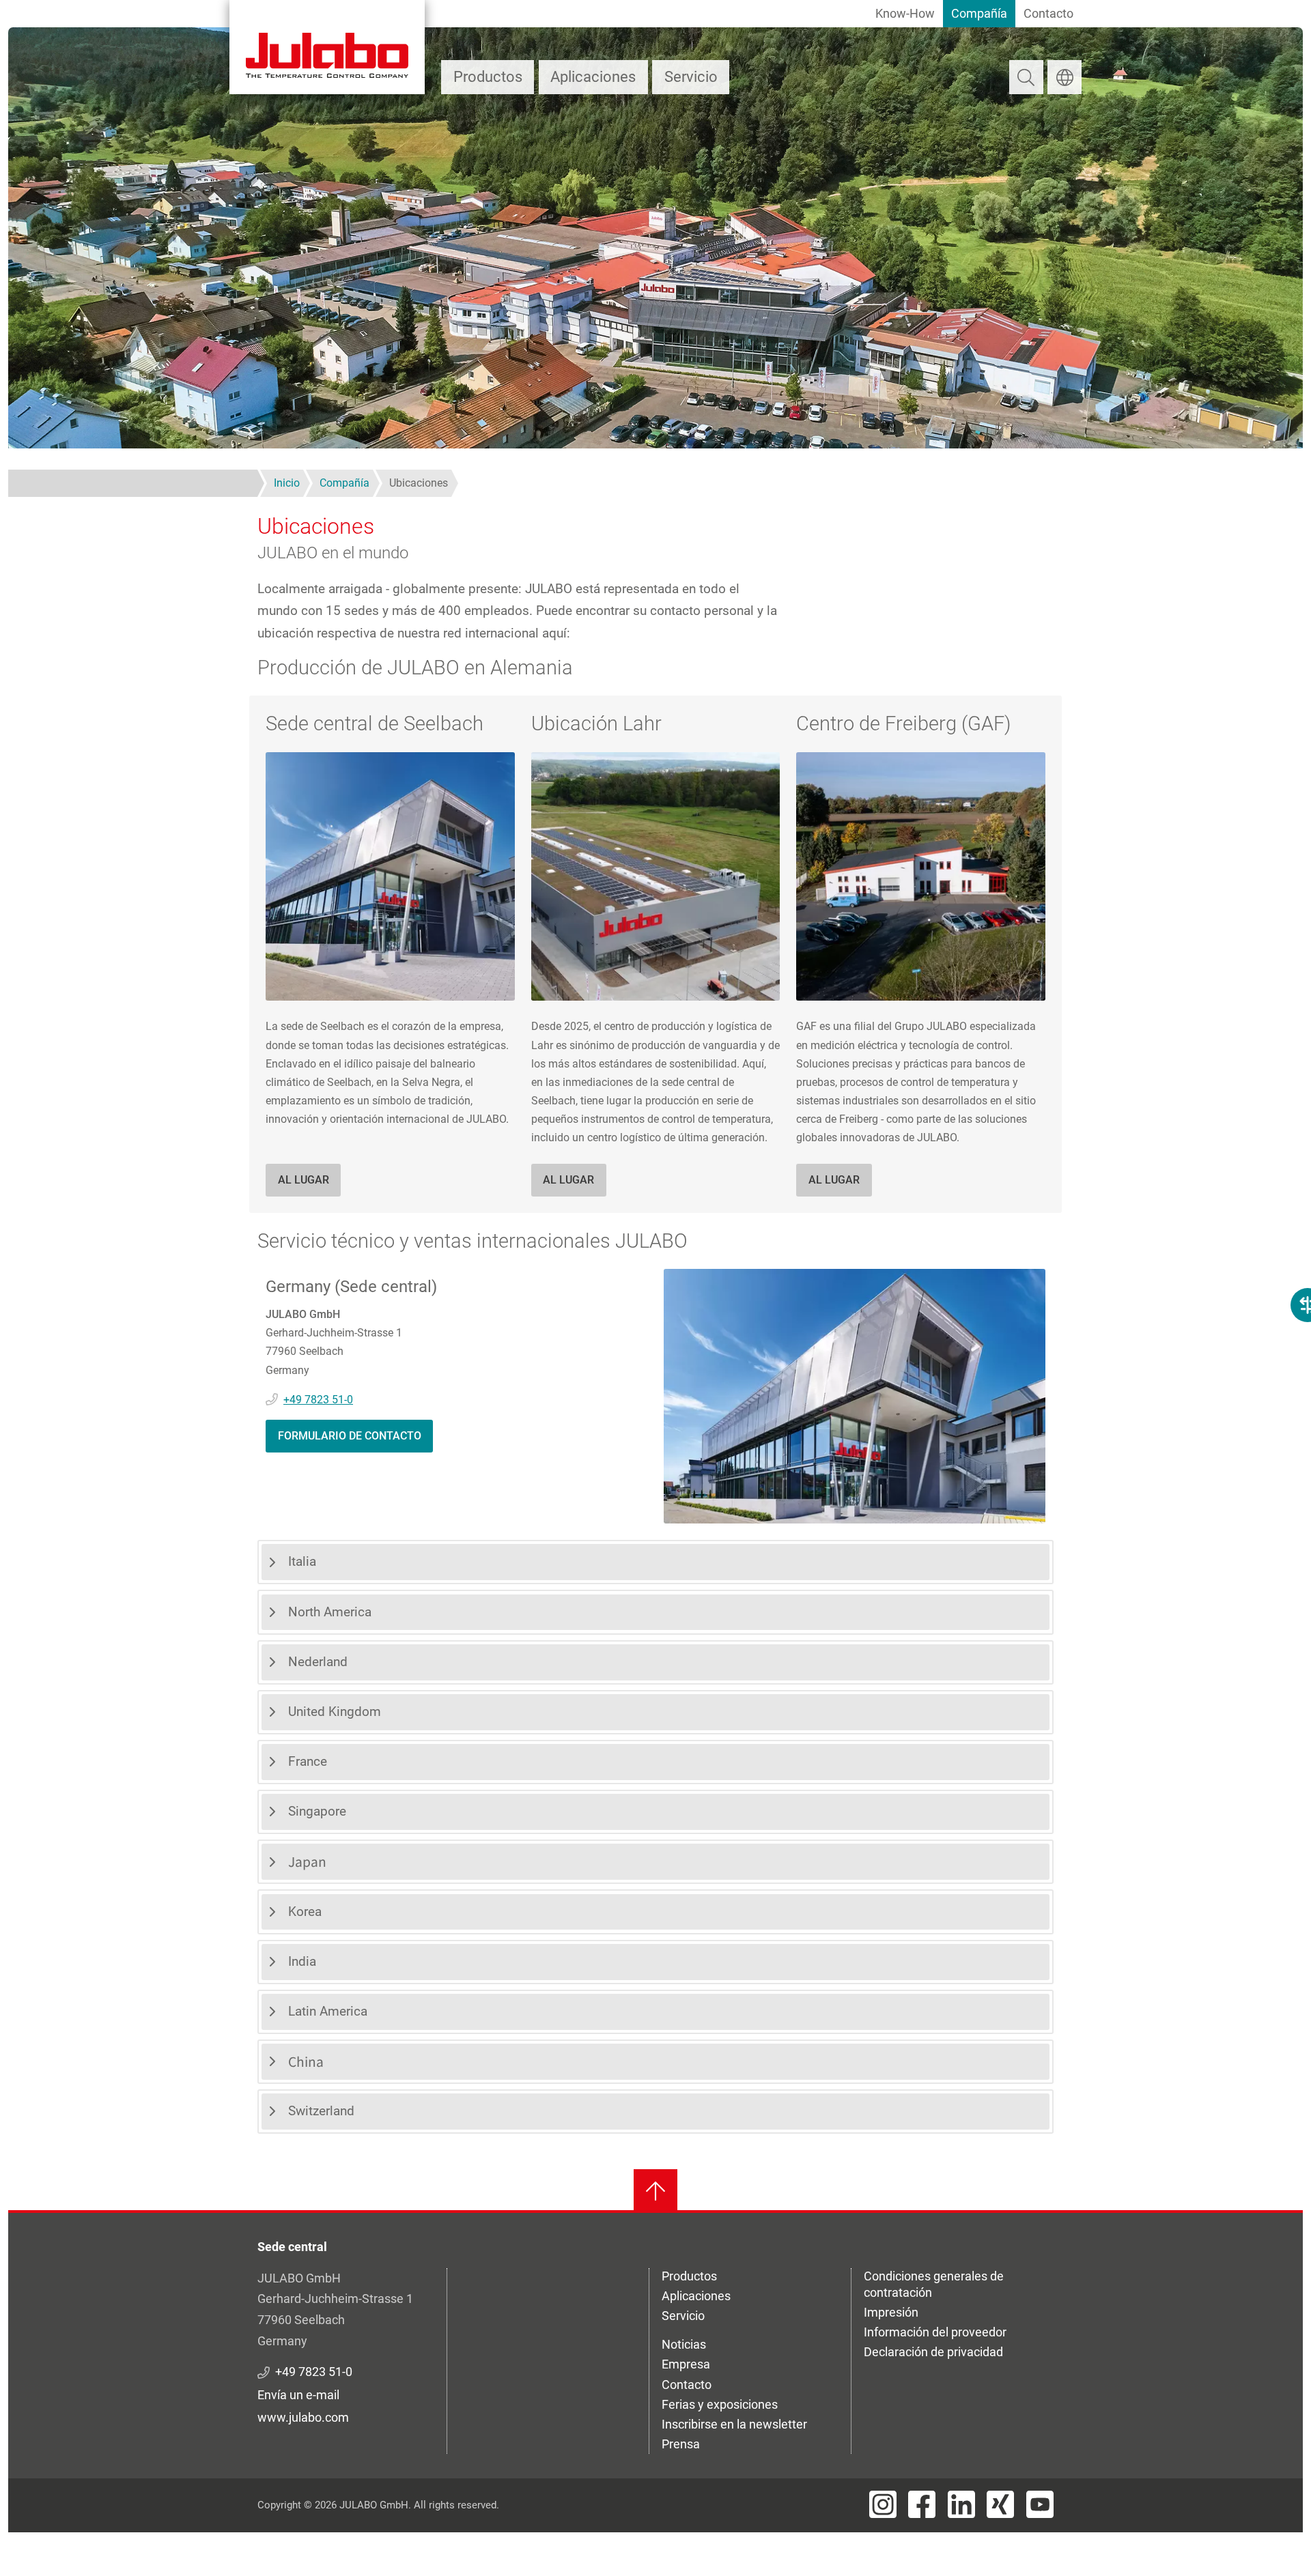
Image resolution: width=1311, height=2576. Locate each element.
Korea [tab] (305, 1912)
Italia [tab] (302, 1561)
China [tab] (306, 2061)
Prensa (681, 2444)
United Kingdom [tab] (335, 1712)
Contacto (1048, 13)
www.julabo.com (303, 2417)
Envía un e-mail (298, 2395)
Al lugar (304, 1180)
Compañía (979, 13)
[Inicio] (327, 47)
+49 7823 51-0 (318, 1400)
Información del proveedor (935, 2332)
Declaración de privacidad (933, 2352)
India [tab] (302, 1961)
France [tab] (308, 1761)
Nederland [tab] (318, 1662)
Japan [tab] (307, 1861)
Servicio (691, 77)
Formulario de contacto (350, 1436)
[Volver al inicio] (655, 2191)
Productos (488, 77)
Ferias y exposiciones (720, 2404)
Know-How (905, 13)
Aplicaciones (593, 77)
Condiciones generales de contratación (934, 2284)
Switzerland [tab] (321, 2111)
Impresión (891, 2312)
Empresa (686, 2364)
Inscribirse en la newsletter (734, 2424)
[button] (390, 875)
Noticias (684, 2344)
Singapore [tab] (317, 1811)
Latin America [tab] (328, 2011)
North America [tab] (330, 1612)
